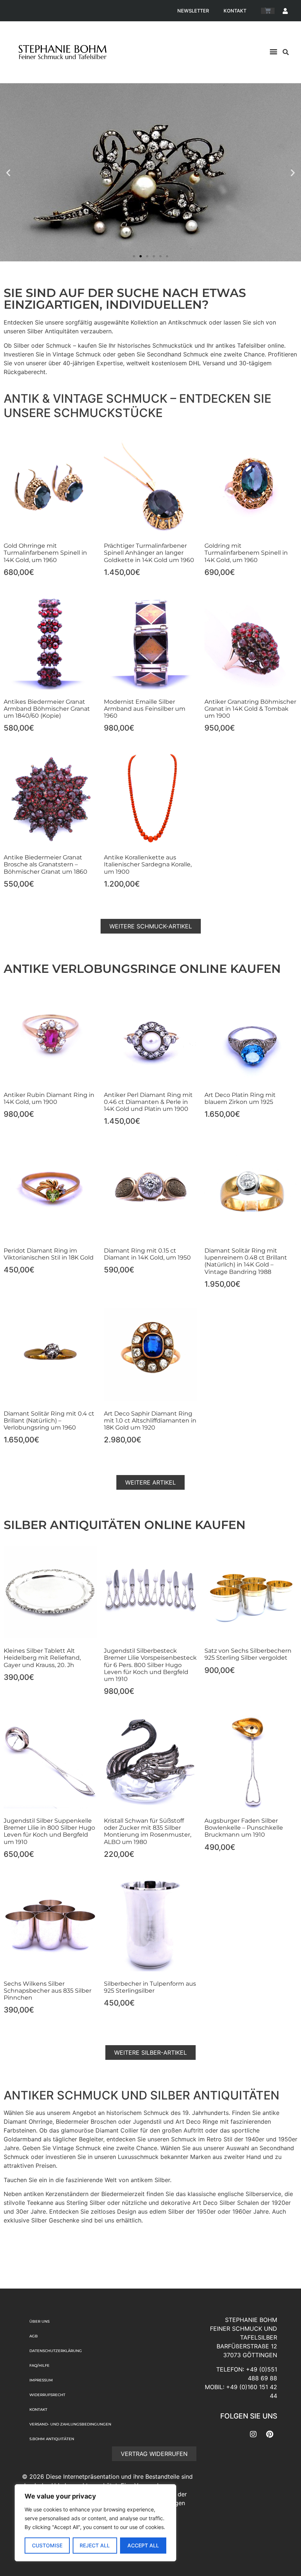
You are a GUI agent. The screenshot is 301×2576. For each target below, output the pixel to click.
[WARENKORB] (268, 11)
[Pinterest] (270, 2434)
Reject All (95, 2545)
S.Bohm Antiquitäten (52, 2439)
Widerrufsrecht (47, 2395)
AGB (34, 2336)
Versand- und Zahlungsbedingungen (70, 2424)
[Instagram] (253, 2434)
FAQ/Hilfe (39, 2365)
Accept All (143, 2545)
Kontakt (235, 11)
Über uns (39, 2321)
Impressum (41, 2380)
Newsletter (193, 11)
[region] (95, 2523)
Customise (47, 2545)
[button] (273, 51)
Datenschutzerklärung (56, 2351)
